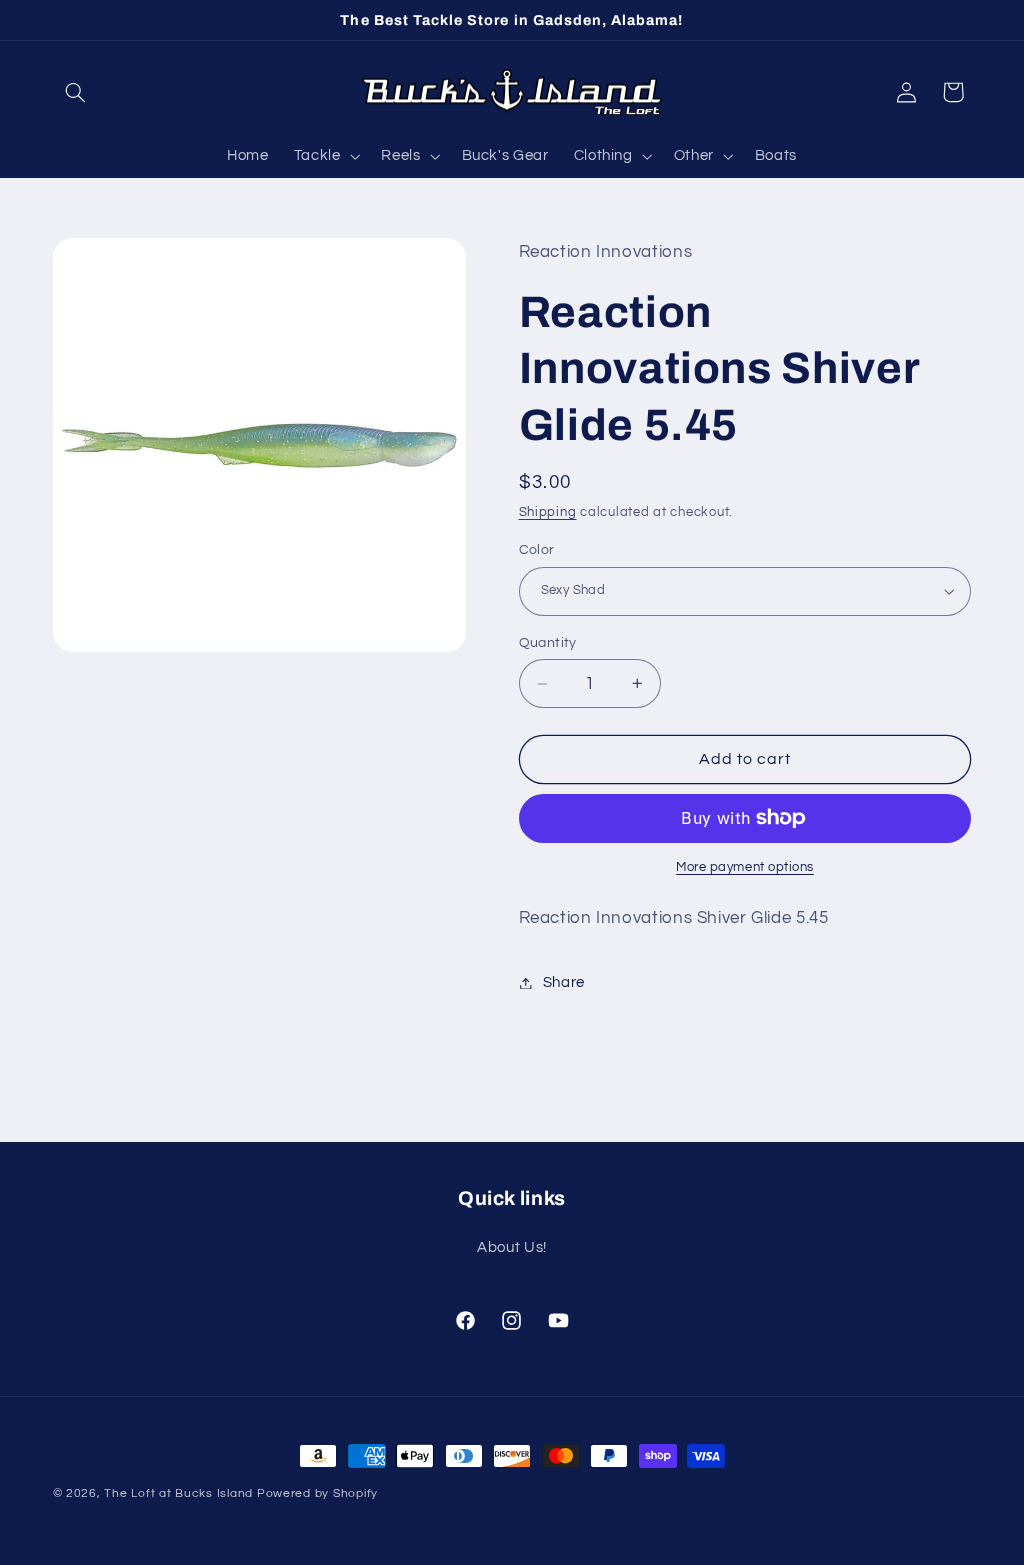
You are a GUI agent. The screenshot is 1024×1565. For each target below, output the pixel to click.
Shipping (548, 512)
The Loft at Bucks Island (178, 1493)
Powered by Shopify (317, 1493)
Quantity (548, 643)
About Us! (512, 1247)
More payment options (745, 867)
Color (537, 550)
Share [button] (564, 982)
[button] (76, 92)
